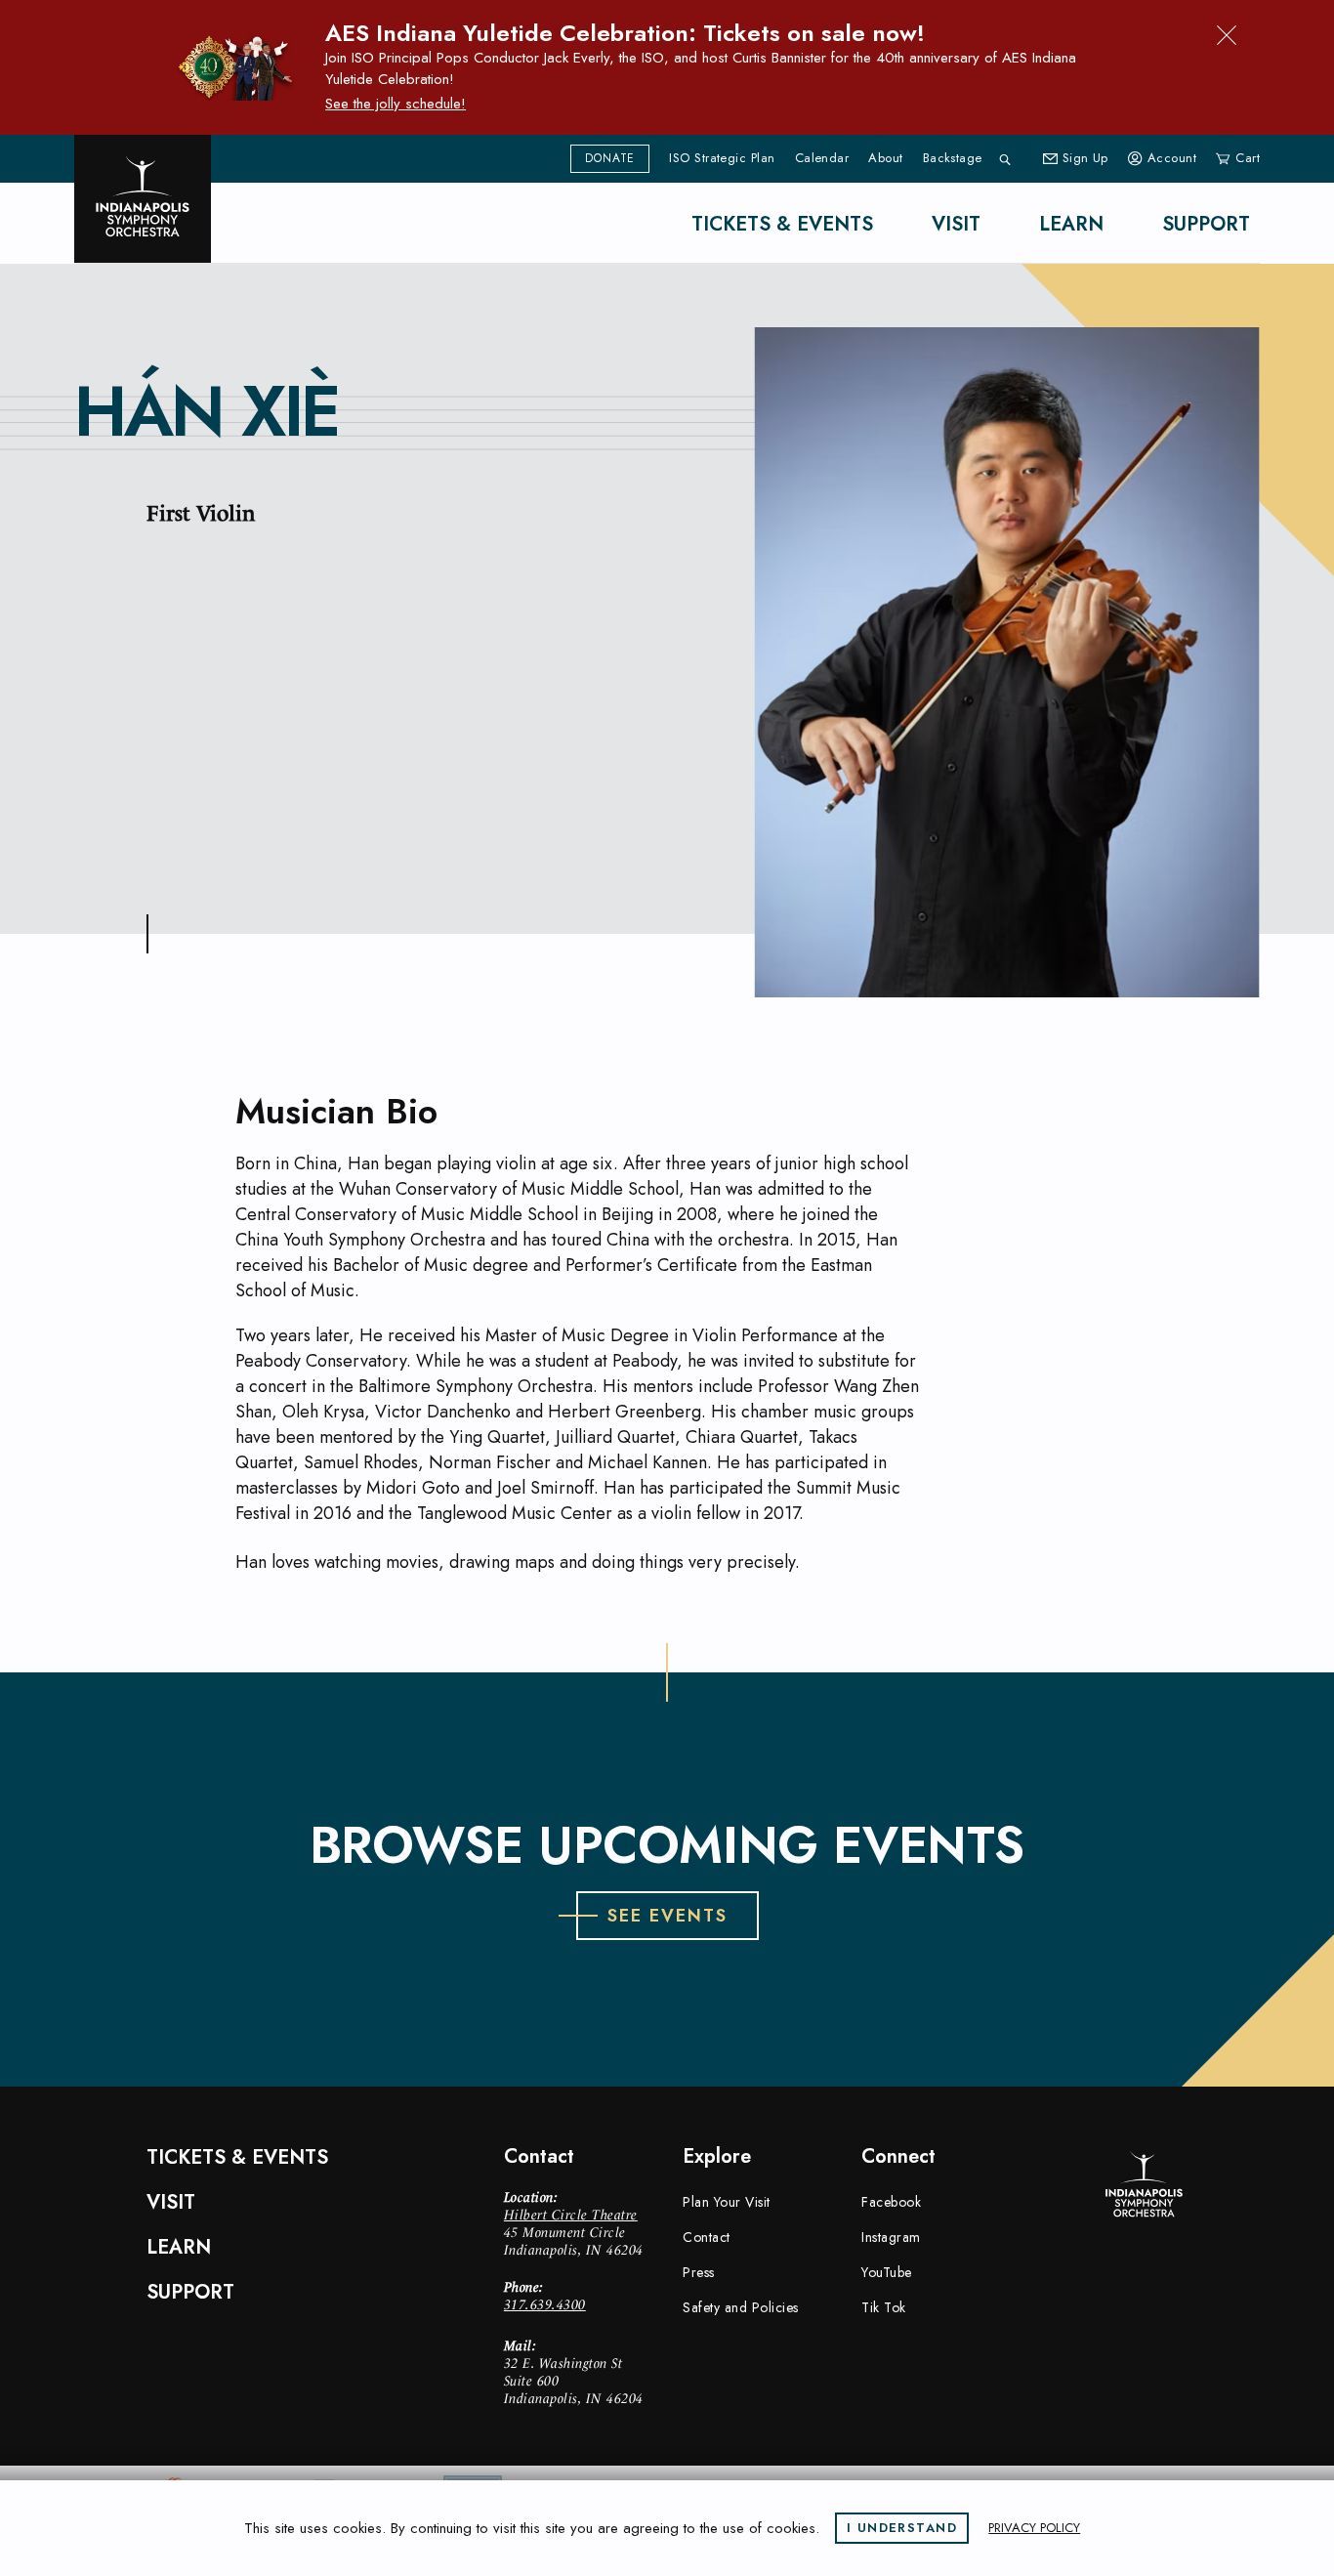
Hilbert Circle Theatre (571, 2215)
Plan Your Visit (727, 2202)
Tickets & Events (782, 224)
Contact (707, 2237)
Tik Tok (884, 2307)
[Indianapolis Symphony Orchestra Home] (143, 199)
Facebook (891, 2202)
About (885, 158)
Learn (1071, 224)
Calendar (822, 158)
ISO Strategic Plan (722, 158)
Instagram (891, 2237)
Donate (610, 158)
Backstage (953, 158)
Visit (956, 224)
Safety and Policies (741, 2307)
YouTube (887, 2272)
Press (699, 2272)
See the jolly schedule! (396, 104)
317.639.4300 (545, 2304)
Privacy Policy (1034, 2528)
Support (1206, 224)
